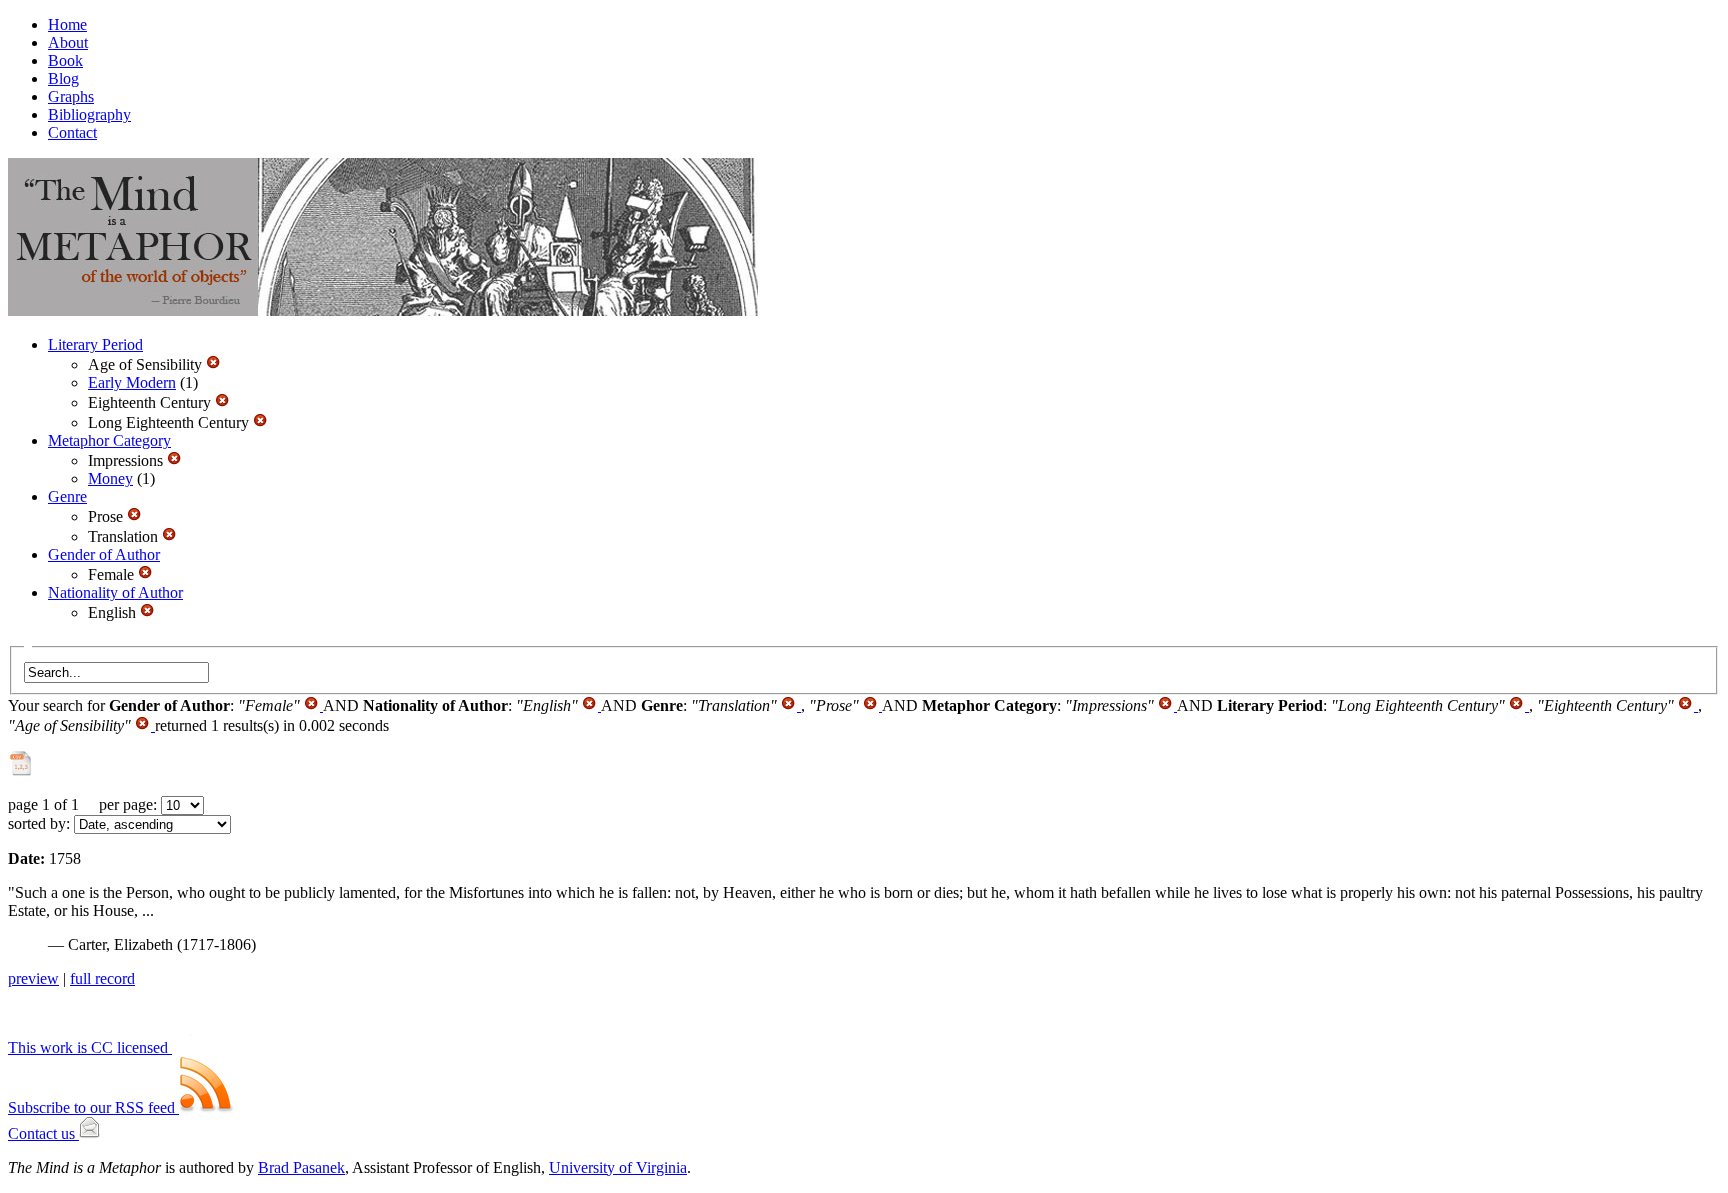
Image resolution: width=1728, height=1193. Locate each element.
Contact (72, 132)
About (68, 42)
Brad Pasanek (301, 1167)
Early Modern (132, 382)
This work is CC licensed (90, 1047)
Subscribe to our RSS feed (93, 1107)
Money (110, 478)
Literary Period (95, 344)
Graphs (71, 96)
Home (67, 24)
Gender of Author (104, 554)
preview (33, 978)
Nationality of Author (115, 592)
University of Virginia (618, 1167)
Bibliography (89, 114)
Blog (63, 78)
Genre (67, 496)
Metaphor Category (109, 440)
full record (102, 978)
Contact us (43, 1133)
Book (65, 60)
